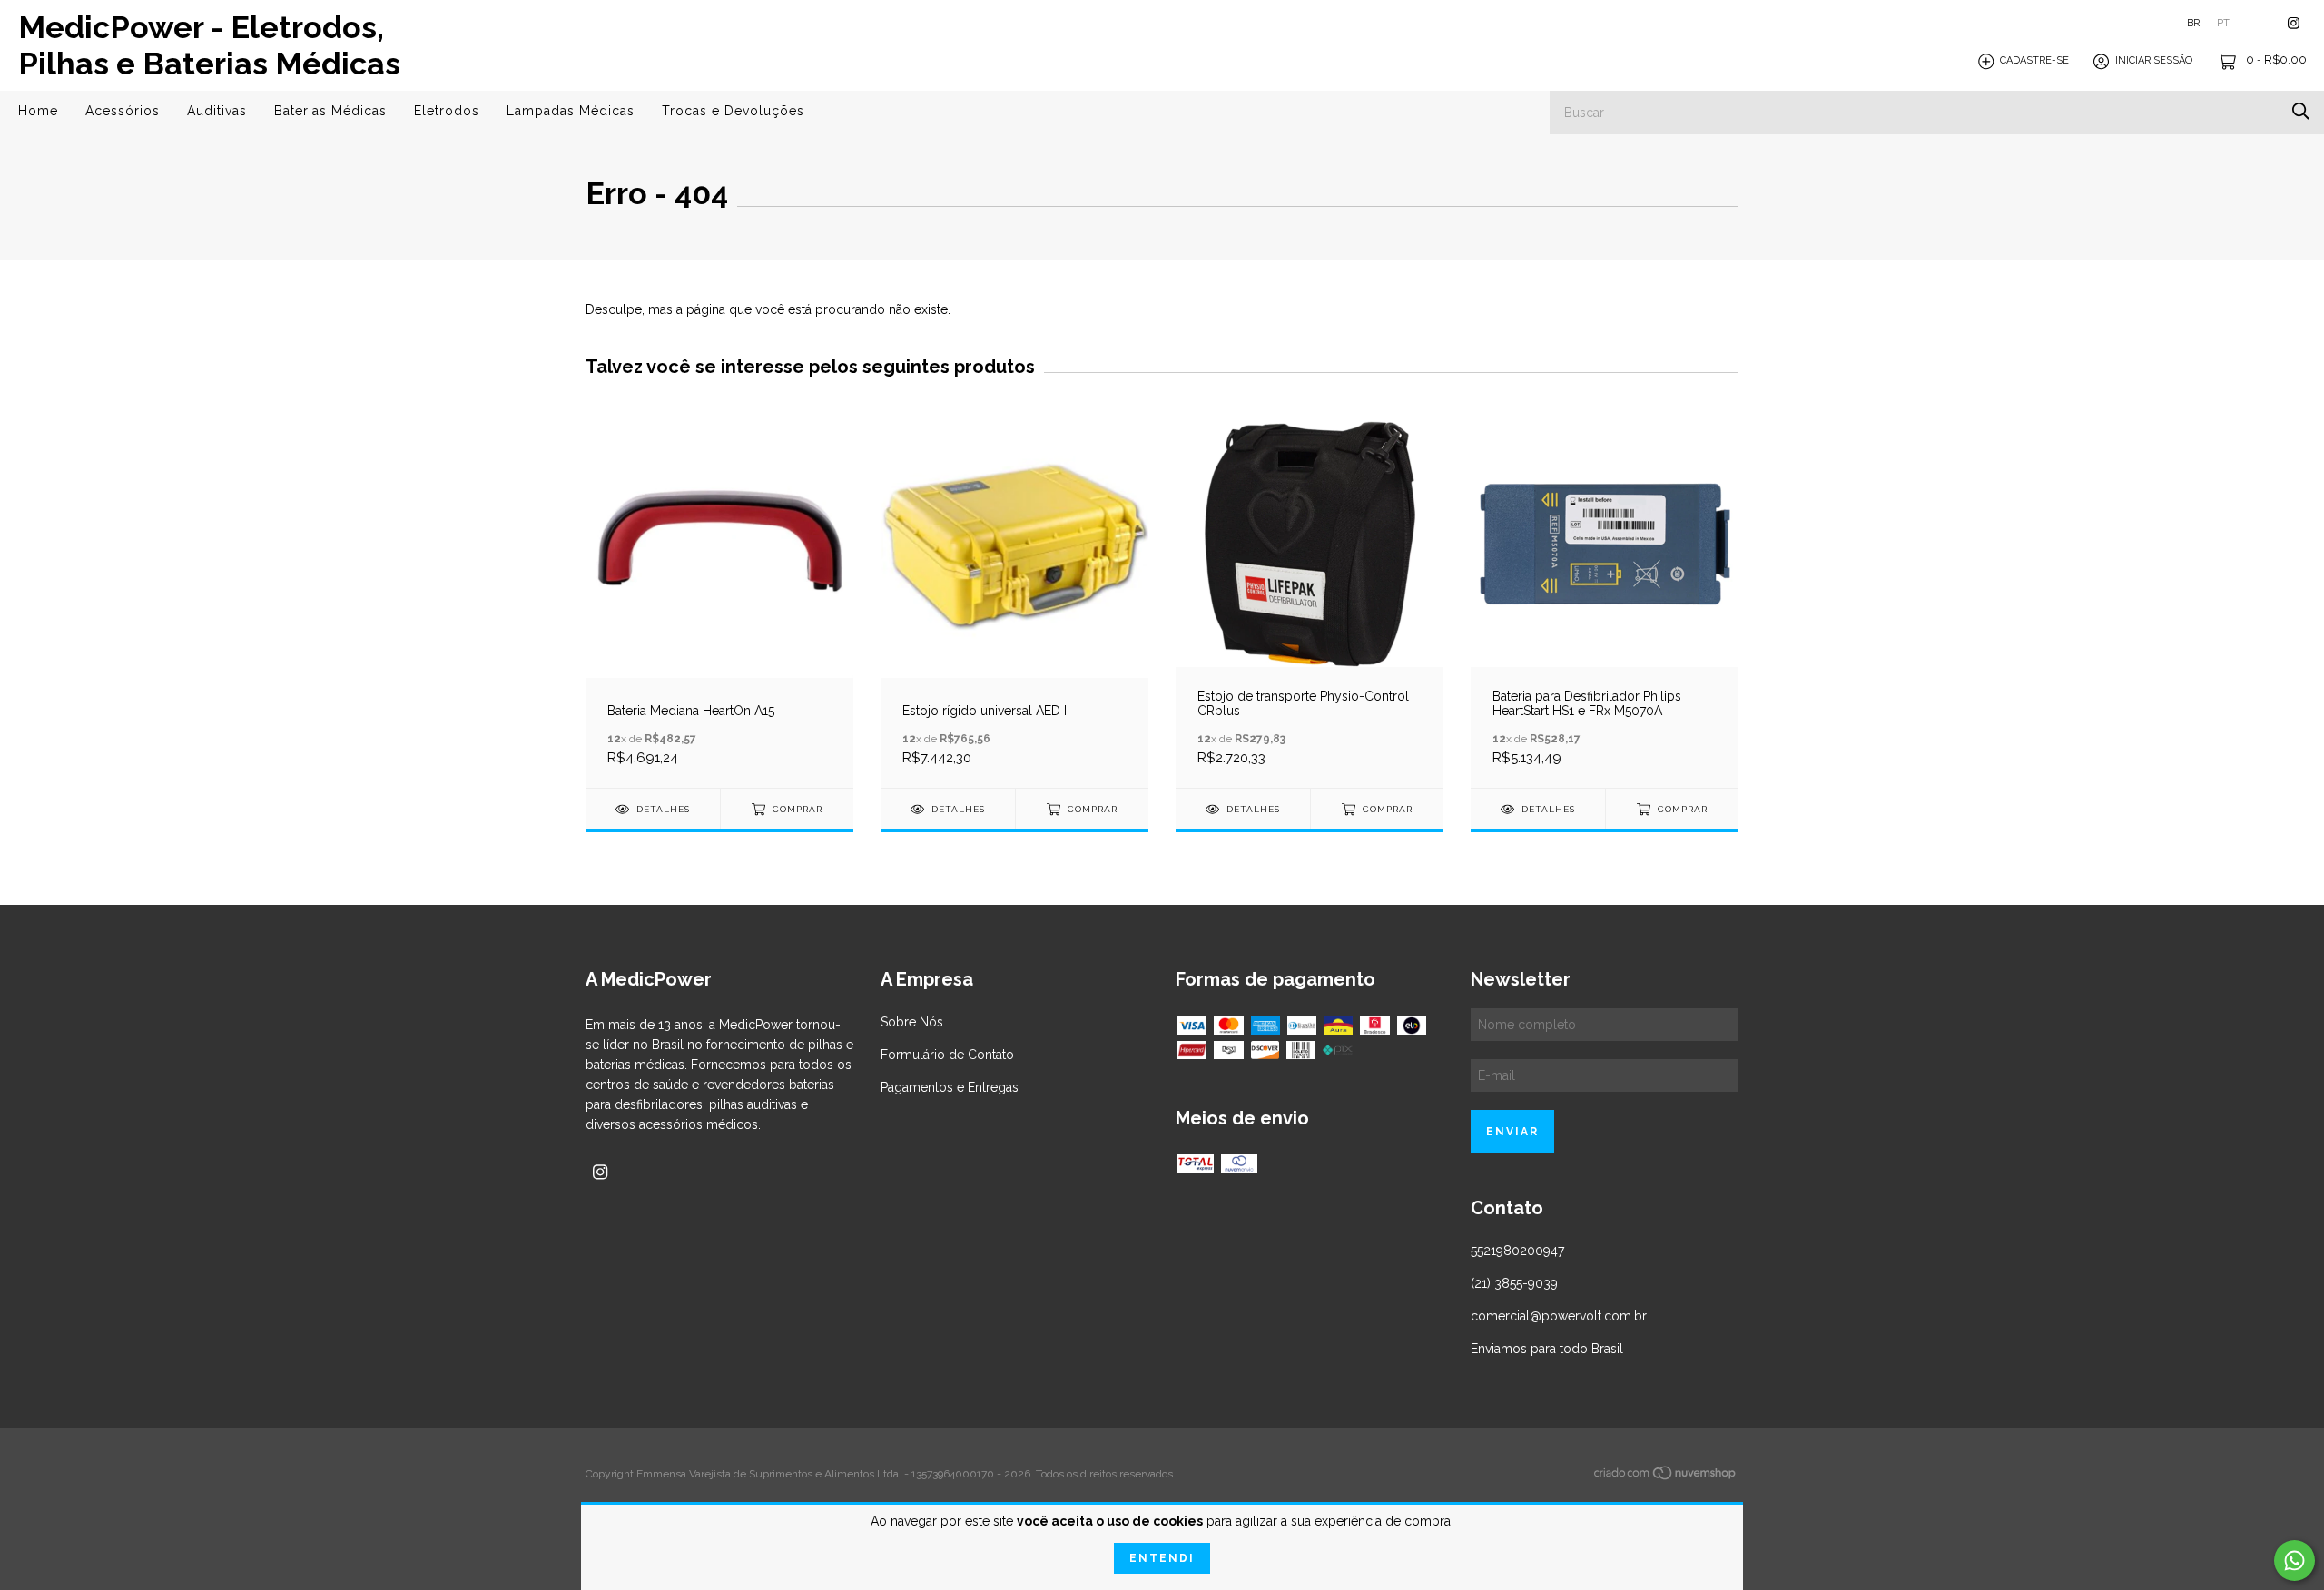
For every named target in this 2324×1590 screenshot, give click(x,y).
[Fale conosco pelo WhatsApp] (2294, 1561)
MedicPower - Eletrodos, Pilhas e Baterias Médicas (209, 45)
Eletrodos (447, 111)
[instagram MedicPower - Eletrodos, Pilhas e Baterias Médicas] (2294, 23)
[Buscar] (2301, 111)
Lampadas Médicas (571, 111)
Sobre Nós (912, 1022)
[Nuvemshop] (1666, 1477)
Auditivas (217, 111)
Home (38, 111)
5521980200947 (1517, 1251)
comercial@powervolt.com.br (1559, 1316)
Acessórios (123, 111)
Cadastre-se (2034, 61)
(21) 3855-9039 (1514, 1283)
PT (2223, 23)
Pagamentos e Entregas (950, 1087)
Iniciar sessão (2154, 61)
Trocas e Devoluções (733, 111)
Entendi (1162, 1558)
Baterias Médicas (330, 111)
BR (2193, 23)
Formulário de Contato (947, 1055)
